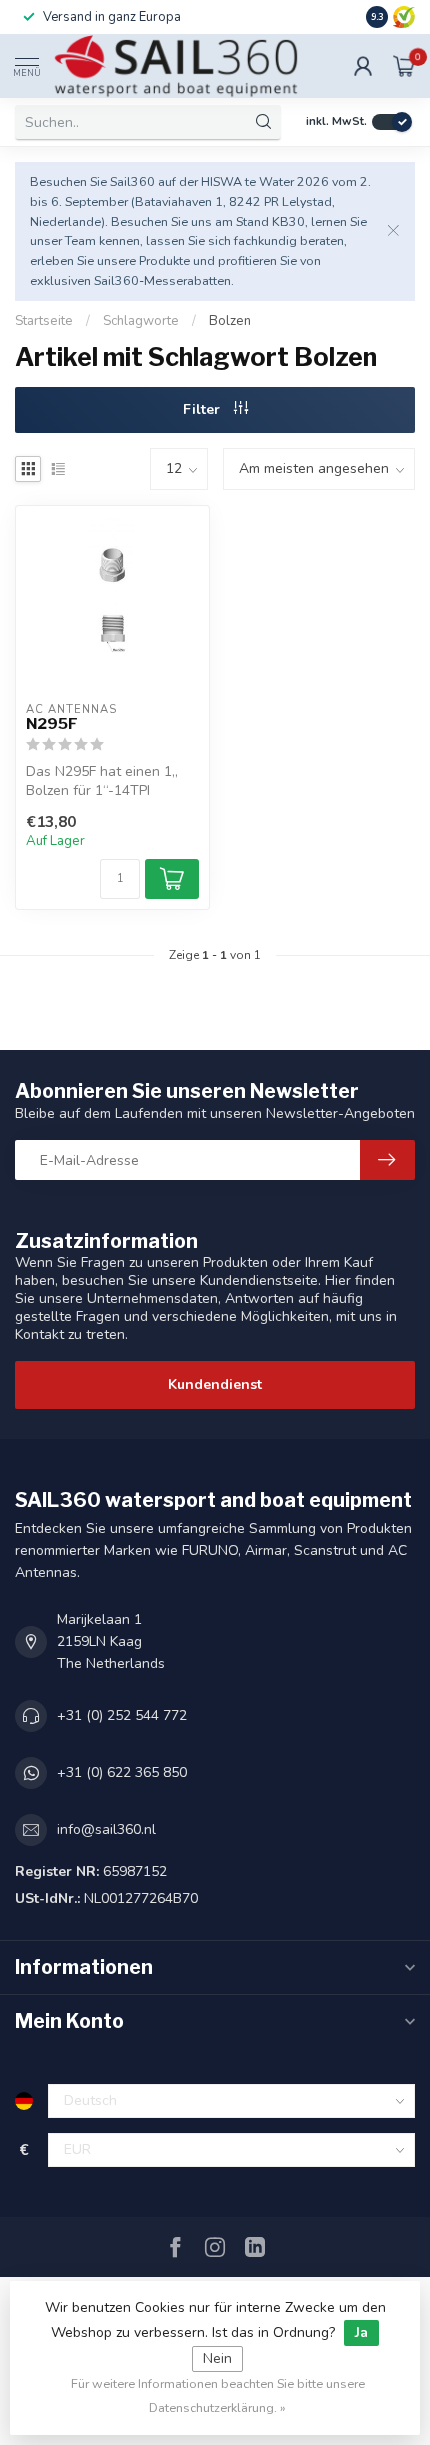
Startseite (44, 321)
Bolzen (230, 321)
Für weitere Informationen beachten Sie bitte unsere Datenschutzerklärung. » (218, 2395)
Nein (217, 2358)
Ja (361, 2332)
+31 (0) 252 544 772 (122, 1715)
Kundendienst (215, 1384)
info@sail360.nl (106, 1829)
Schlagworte (141, 321)
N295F (52, 724)
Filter (203, 409)
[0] (404, 66)
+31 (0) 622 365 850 (122, 1772)
